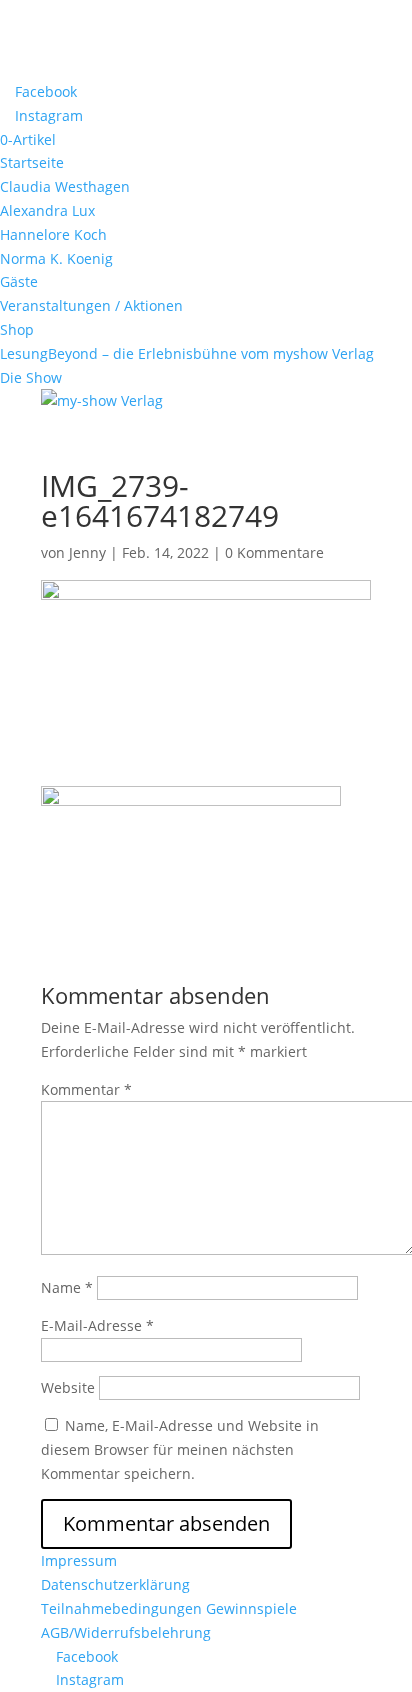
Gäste (19, 281)
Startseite (32, 162)
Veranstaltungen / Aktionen (91, 305)
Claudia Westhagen (65, 186)
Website (68, 1387)
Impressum (79, 1560)
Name (67, 1287)
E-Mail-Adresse (97, 1325)
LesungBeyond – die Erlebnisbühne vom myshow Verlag (187, 353)
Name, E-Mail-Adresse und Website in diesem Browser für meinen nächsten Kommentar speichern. (180, 1449)
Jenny (87, 552)
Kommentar (86, 1089)
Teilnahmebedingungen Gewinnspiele (169, 1608)
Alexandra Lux (47, 210)
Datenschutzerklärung (115, 1584)
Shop (17, 329)
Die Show (31, 377)
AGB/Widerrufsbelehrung (126, 1632)
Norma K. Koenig (56, 258)
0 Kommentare (274, 552)
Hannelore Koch (53, 234)
